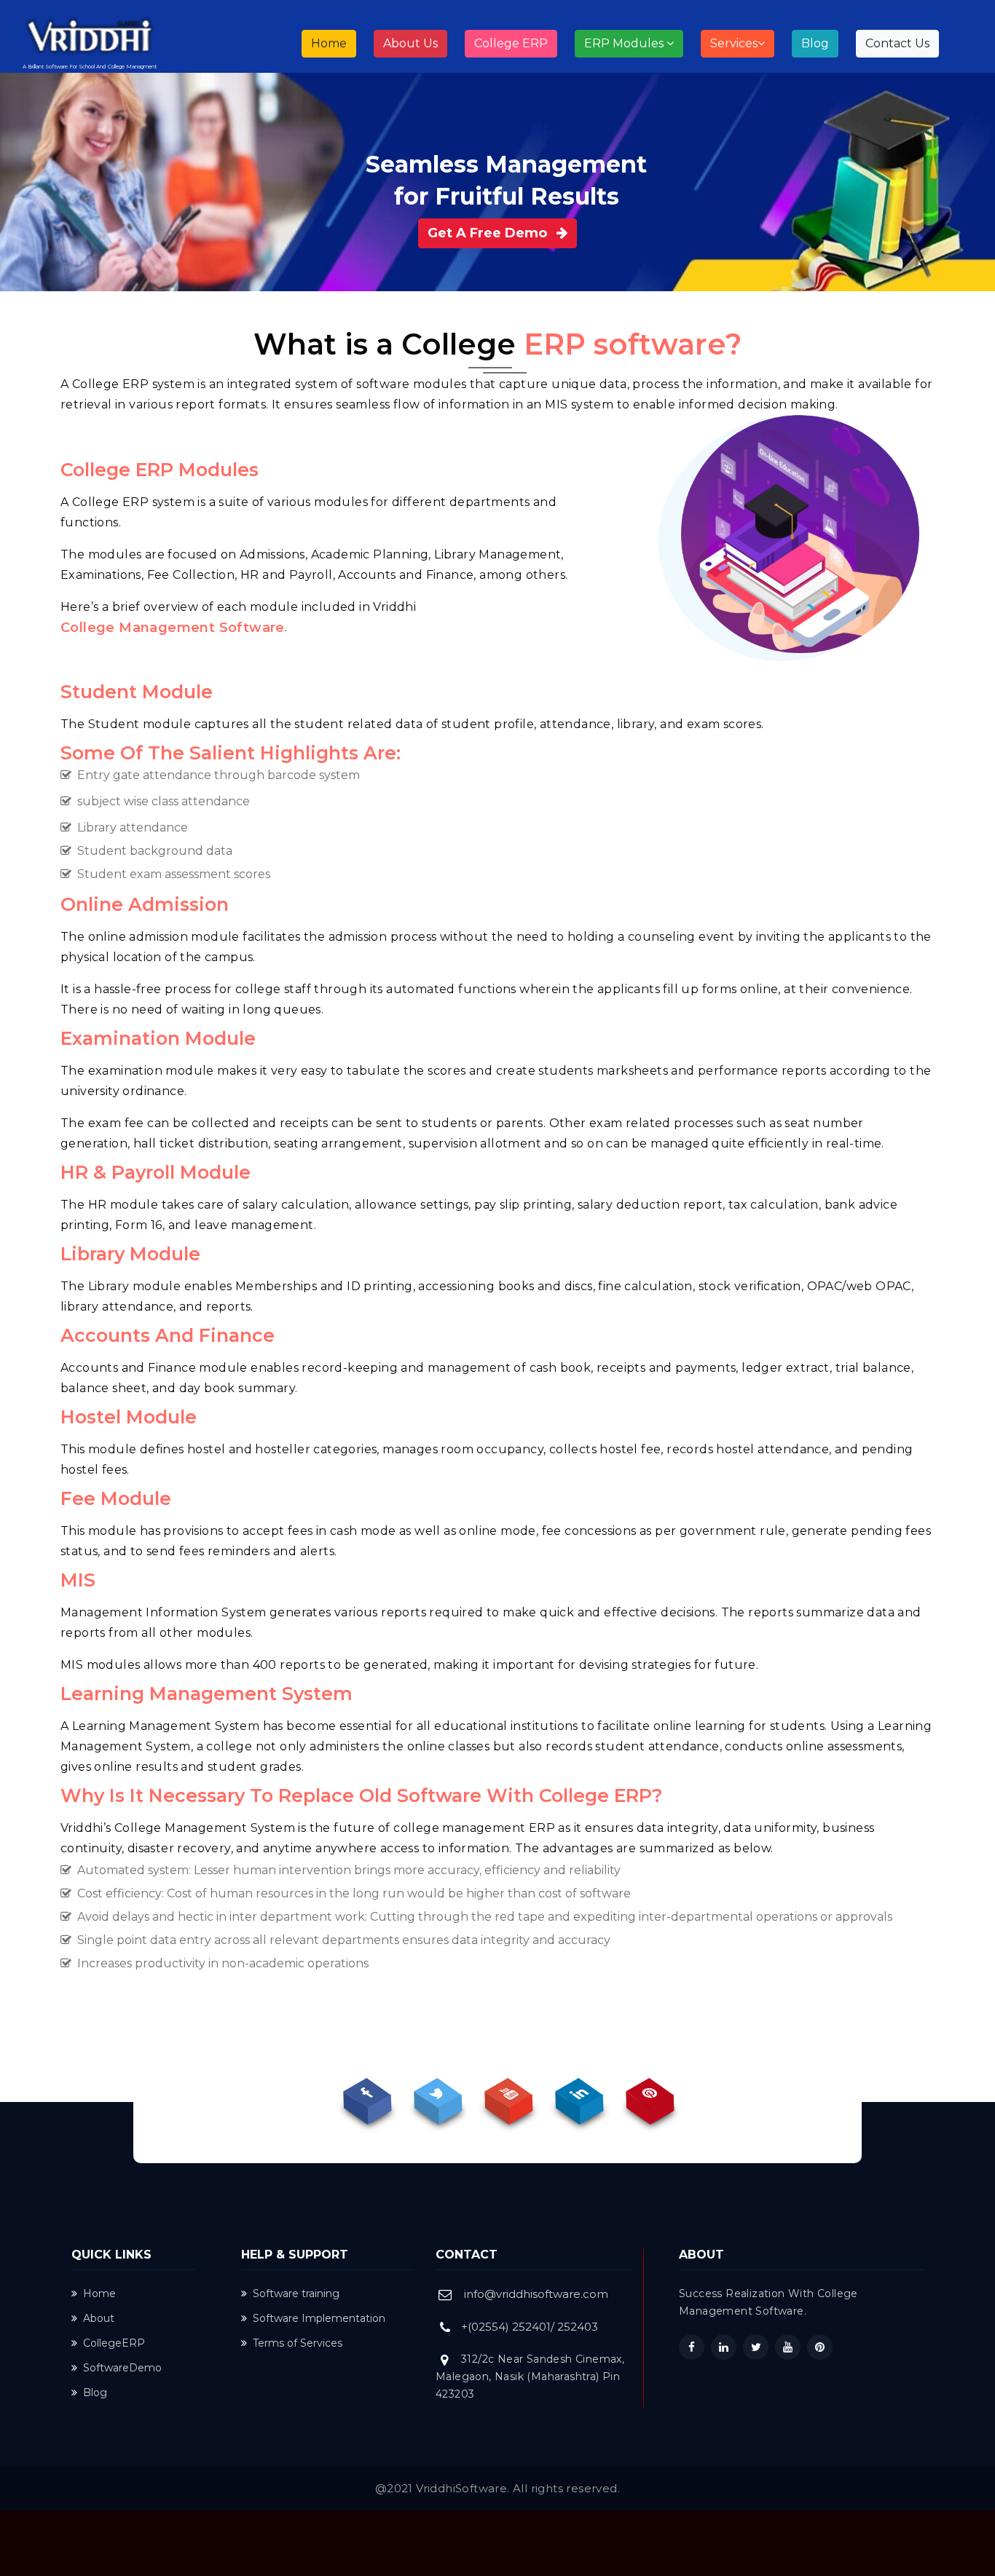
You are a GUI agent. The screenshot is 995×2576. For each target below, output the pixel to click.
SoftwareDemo (122, 2368)
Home (334, 43)
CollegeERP (114, 2343)
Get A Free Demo (489, 233)
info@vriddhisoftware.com (536, 2294)
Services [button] (734, 43)
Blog (815, 43)
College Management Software (173, 628)
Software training (296, 2293)
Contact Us (897, 43)
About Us (410, 43)
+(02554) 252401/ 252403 (530, 2327)
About (99, 2318)
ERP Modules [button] (625, 43)
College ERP (511, 43)
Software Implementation (319, 2318)
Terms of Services (298, 2343)
